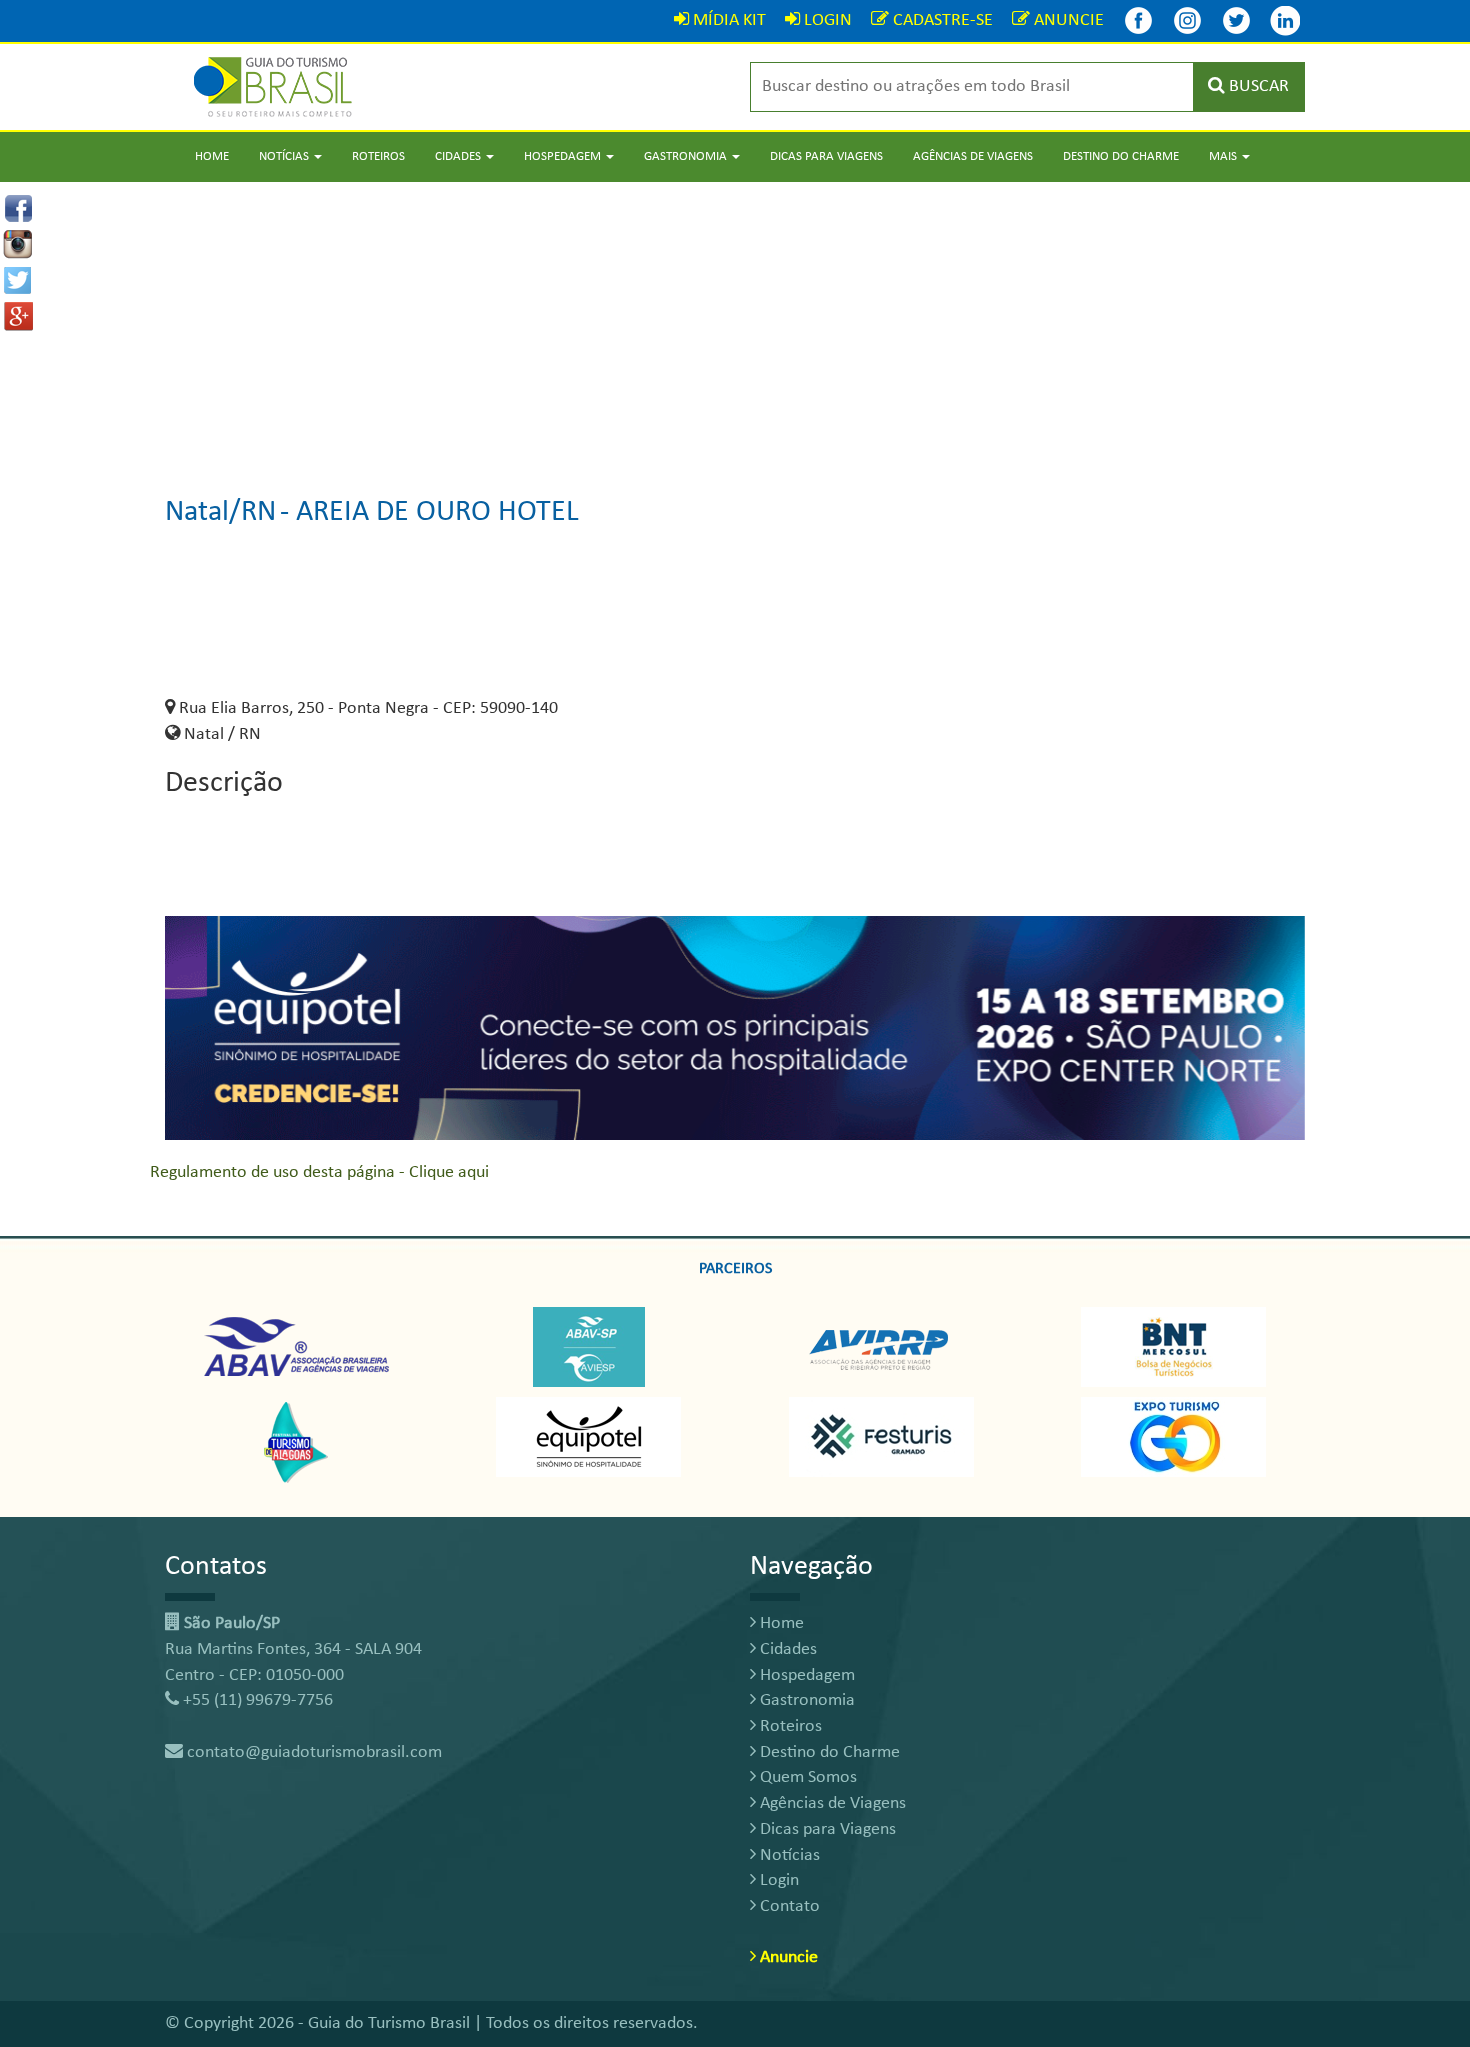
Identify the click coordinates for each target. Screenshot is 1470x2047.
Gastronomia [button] (687, 156)
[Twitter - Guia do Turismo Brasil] (1236, 20)
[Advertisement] (735, 322)
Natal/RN (220, 512)
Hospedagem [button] (564, 156)
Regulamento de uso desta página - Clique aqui (319, 1172)
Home (212, 156)
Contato (788, 1906)
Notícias (788, 1855)
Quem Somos (806, 1777)
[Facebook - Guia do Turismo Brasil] (1138, 20)
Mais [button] (1224, 156)
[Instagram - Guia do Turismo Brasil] (1187, 20)
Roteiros (378, 156)
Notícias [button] (285, 156)
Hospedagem (805, 1675)
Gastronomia (805, 1700)
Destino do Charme (1121, 156)
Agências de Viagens (973, 156)
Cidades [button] (459, 156)
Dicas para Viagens (826, 156)
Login (777, 1880)
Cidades (786, 1649)
